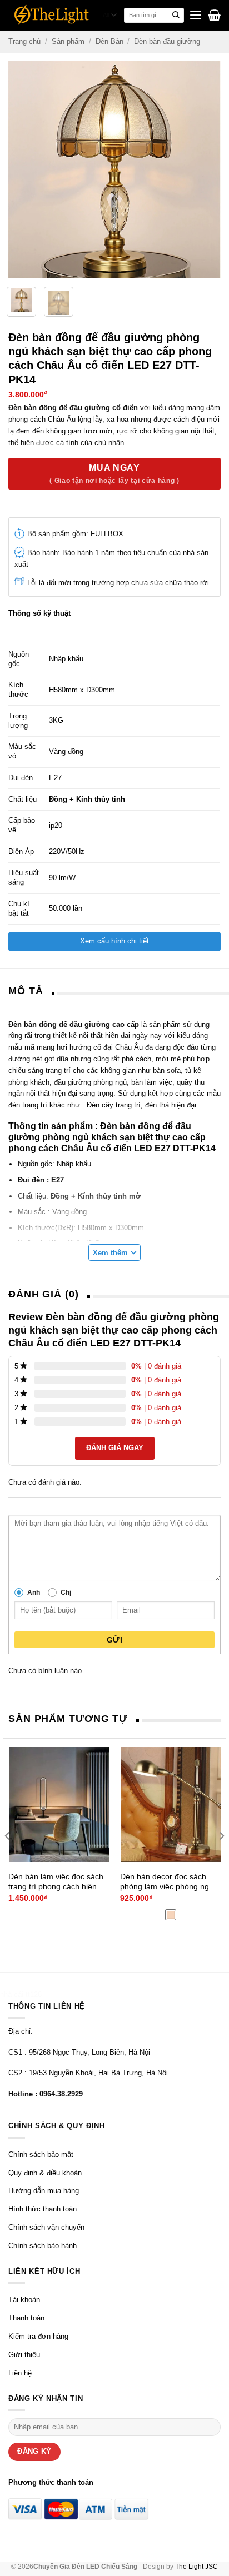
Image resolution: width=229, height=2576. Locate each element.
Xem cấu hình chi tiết (114, 941)
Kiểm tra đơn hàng (38, 2336)
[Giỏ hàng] (214, 15)
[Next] (211, 170)
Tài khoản (24, 2300)
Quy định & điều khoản (45, 2173)
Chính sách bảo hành (43, 2246)
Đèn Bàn (109, 41)
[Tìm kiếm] (176, 16)
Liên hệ (20, 2373)
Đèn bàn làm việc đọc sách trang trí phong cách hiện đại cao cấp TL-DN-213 (56, 1882)
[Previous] (18, 170)
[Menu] (196, 15)
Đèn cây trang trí (113, 1105)
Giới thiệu (24, 2355)
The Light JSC (196, 2566)
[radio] (171, 1915)
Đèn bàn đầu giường (167, 41)
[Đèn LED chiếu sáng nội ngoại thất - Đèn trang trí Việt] (52, 15)
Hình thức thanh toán (43, 2209)
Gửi (114, 1640)
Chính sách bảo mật (41, 2155)
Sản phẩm (68, 41)
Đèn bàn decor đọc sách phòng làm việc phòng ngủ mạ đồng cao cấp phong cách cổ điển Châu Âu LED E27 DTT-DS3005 (167, 1882)
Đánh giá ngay (115, 1448)
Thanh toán (26, 2318)
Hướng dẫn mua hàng (44, 2191)
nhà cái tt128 (21, 1995)
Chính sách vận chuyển (46, 2227)
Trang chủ (24, 41)
